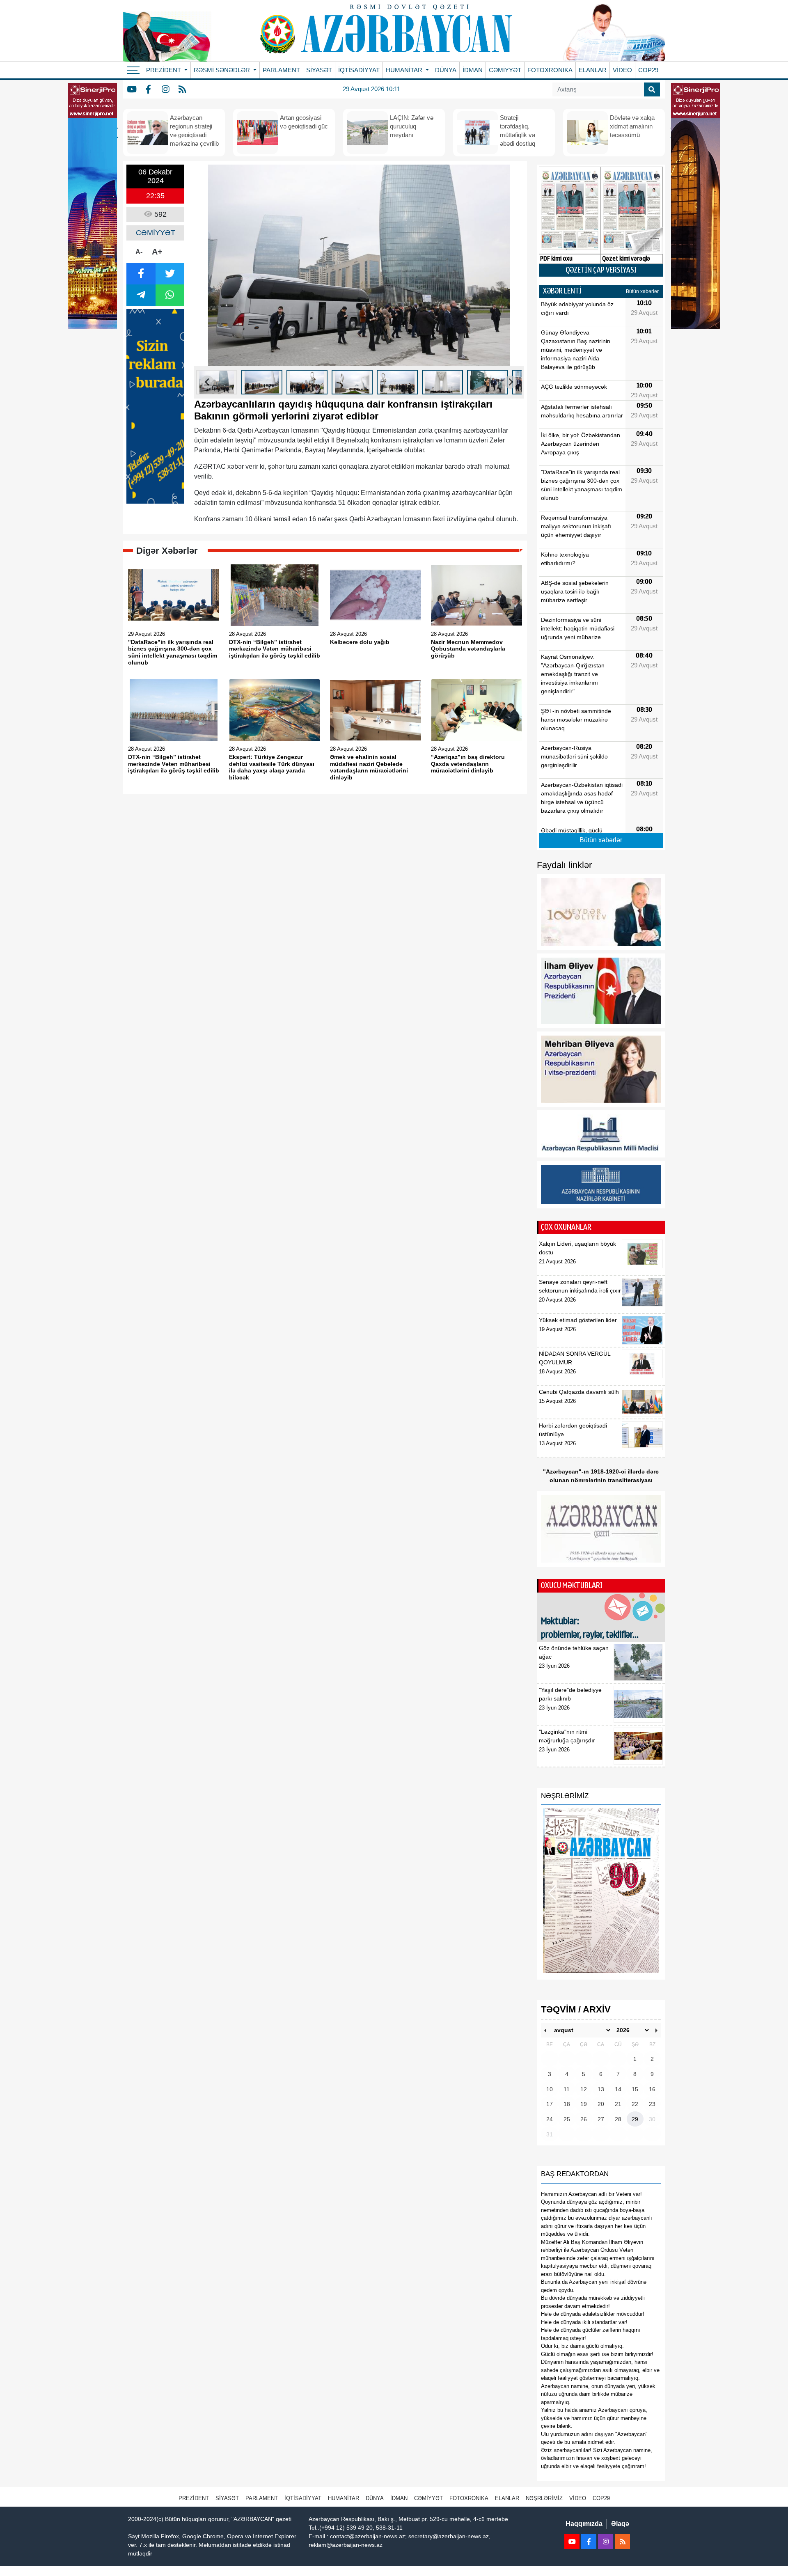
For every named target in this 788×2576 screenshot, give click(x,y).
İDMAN (473, 70)
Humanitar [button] (405, 70)
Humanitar (344, 2498)
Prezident (194, 2498)
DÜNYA (446, 70)
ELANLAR (593, 70)
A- (139, 252)
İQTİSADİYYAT (359, 70)
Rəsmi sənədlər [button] (223, 70)
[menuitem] (217, 382)
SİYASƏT (319, 70)
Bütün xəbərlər (642, 291)
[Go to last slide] (207, 382)
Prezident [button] (164, 70)
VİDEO (622, 70)
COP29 (648, 70)
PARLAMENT (281, 70)
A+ (157, 252)
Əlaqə (620, 2524)
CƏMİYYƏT (505, 70)
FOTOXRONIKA (550, 70)
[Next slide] (511, 382)
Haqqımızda (584, 2524)
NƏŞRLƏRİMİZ (544, 2498)
